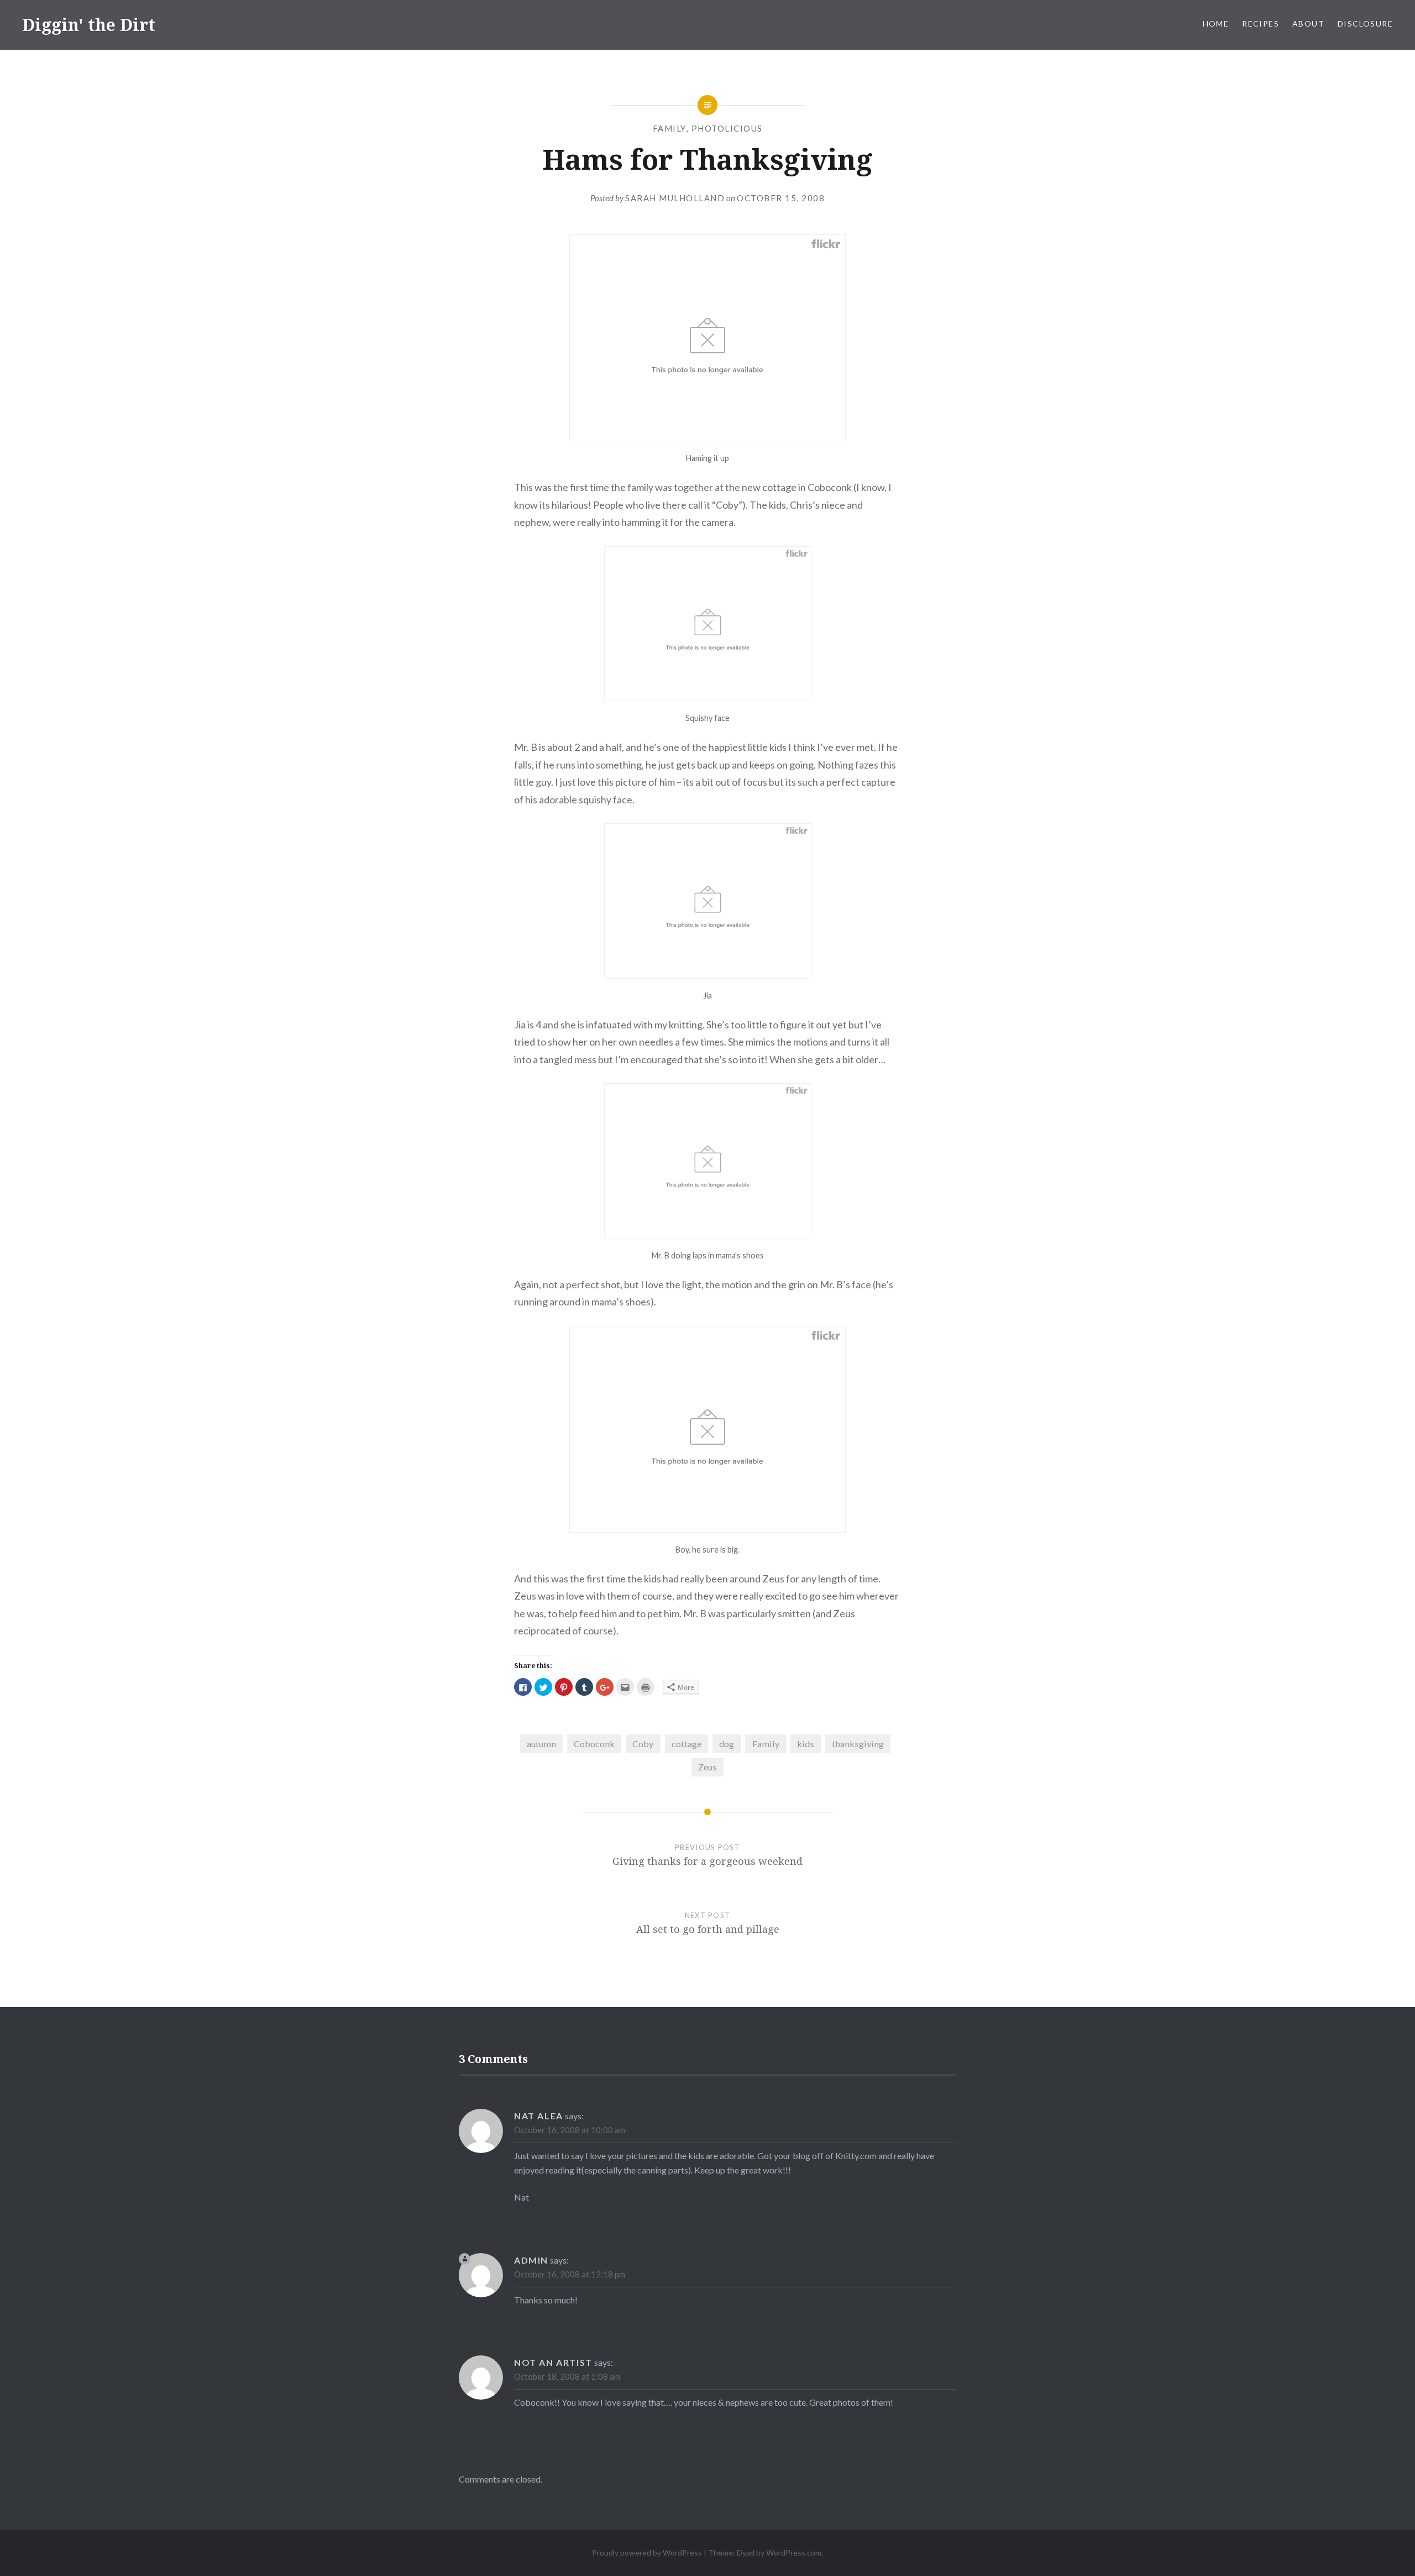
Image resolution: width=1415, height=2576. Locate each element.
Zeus (707, 1767)
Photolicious (727, 128)
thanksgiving (858, 1744)
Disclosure (1365, 23)
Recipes (1261, 23)
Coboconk (594, 1744)
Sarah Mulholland (675, 198)
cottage (686, 1744)
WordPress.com (794, 2553)
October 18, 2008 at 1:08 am (567, 2376)
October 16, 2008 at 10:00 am (570, 2130)
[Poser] (708, 975)
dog (727, 1744)
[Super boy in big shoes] (708, 1235)
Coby (643, 1744)
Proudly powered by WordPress (647, 2553)
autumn (541, 1744)
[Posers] (707, 437)
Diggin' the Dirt (89, 25)
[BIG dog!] (707, 1529)
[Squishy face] (708, 697)
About (1308, 23)
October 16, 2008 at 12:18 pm (570, 2274)
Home (1216, 23)
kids (806, 1744)
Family (670, 128)
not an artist (553, 2362)
